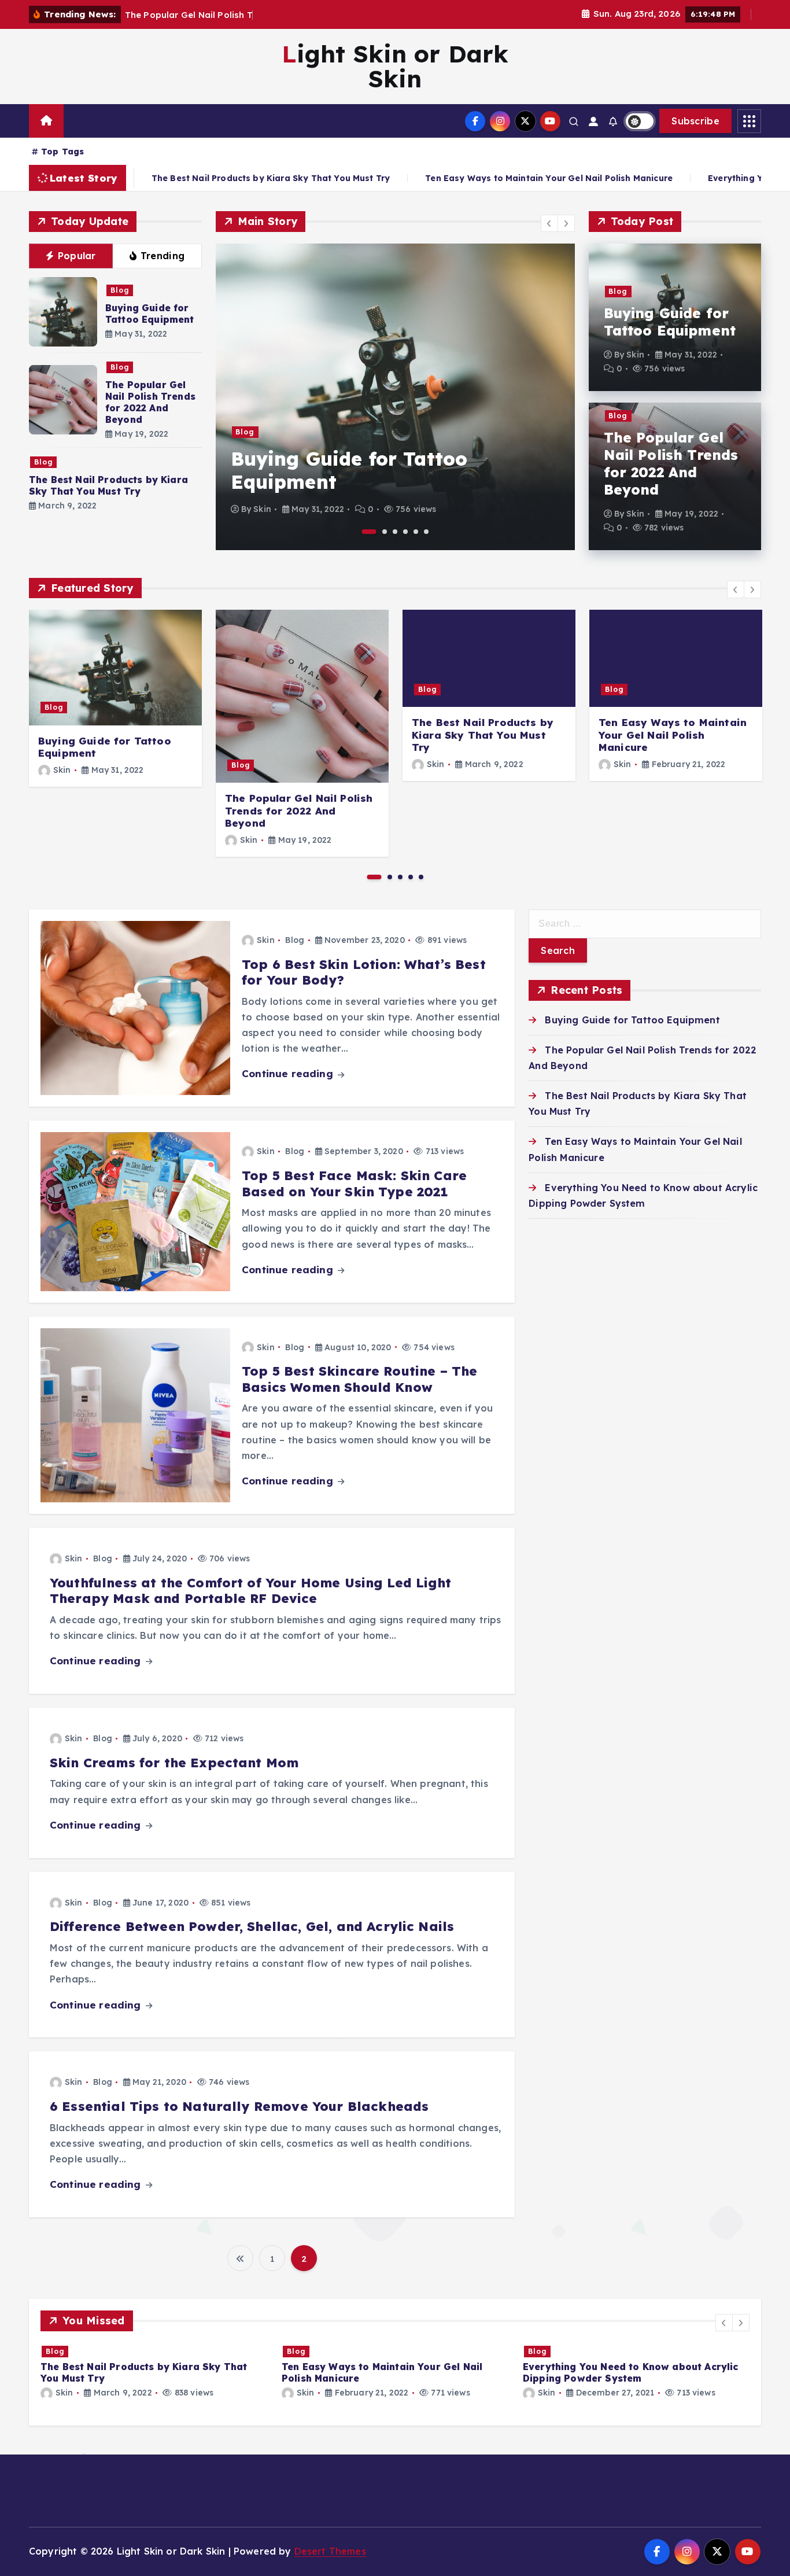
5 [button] (416, 532)
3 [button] (395, 532)
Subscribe (695, 121)
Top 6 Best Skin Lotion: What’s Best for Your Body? (364, 972)
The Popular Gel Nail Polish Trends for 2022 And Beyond (150, 402)
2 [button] (385, 532)
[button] (549, 223)
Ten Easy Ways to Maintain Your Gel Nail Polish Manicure (380, 178)
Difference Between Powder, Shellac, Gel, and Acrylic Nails (252, 1926)
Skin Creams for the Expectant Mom (174, 1763)
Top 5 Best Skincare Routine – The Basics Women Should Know (359, 1379)
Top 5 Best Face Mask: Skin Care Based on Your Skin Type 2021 (354, 1184)
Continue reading (289, 1073)
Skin (262, 509)
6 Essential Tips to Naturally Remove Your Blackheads (239, 2106)
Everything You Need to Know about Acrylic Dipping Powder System (631, 2372)
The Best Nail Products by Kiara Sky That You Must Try (108, 485)
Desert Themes (330, 2551)
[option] (395, 397)
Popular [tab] (77, 256)
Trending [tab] (163, 256)
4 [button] (405, 532)
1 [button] (369, 532)
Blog (120, 290)
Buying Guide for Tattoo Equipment (150, 314)
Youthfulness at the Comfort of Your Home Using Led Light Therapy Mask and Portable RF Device (250, 1591)
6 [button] (426, 532)
